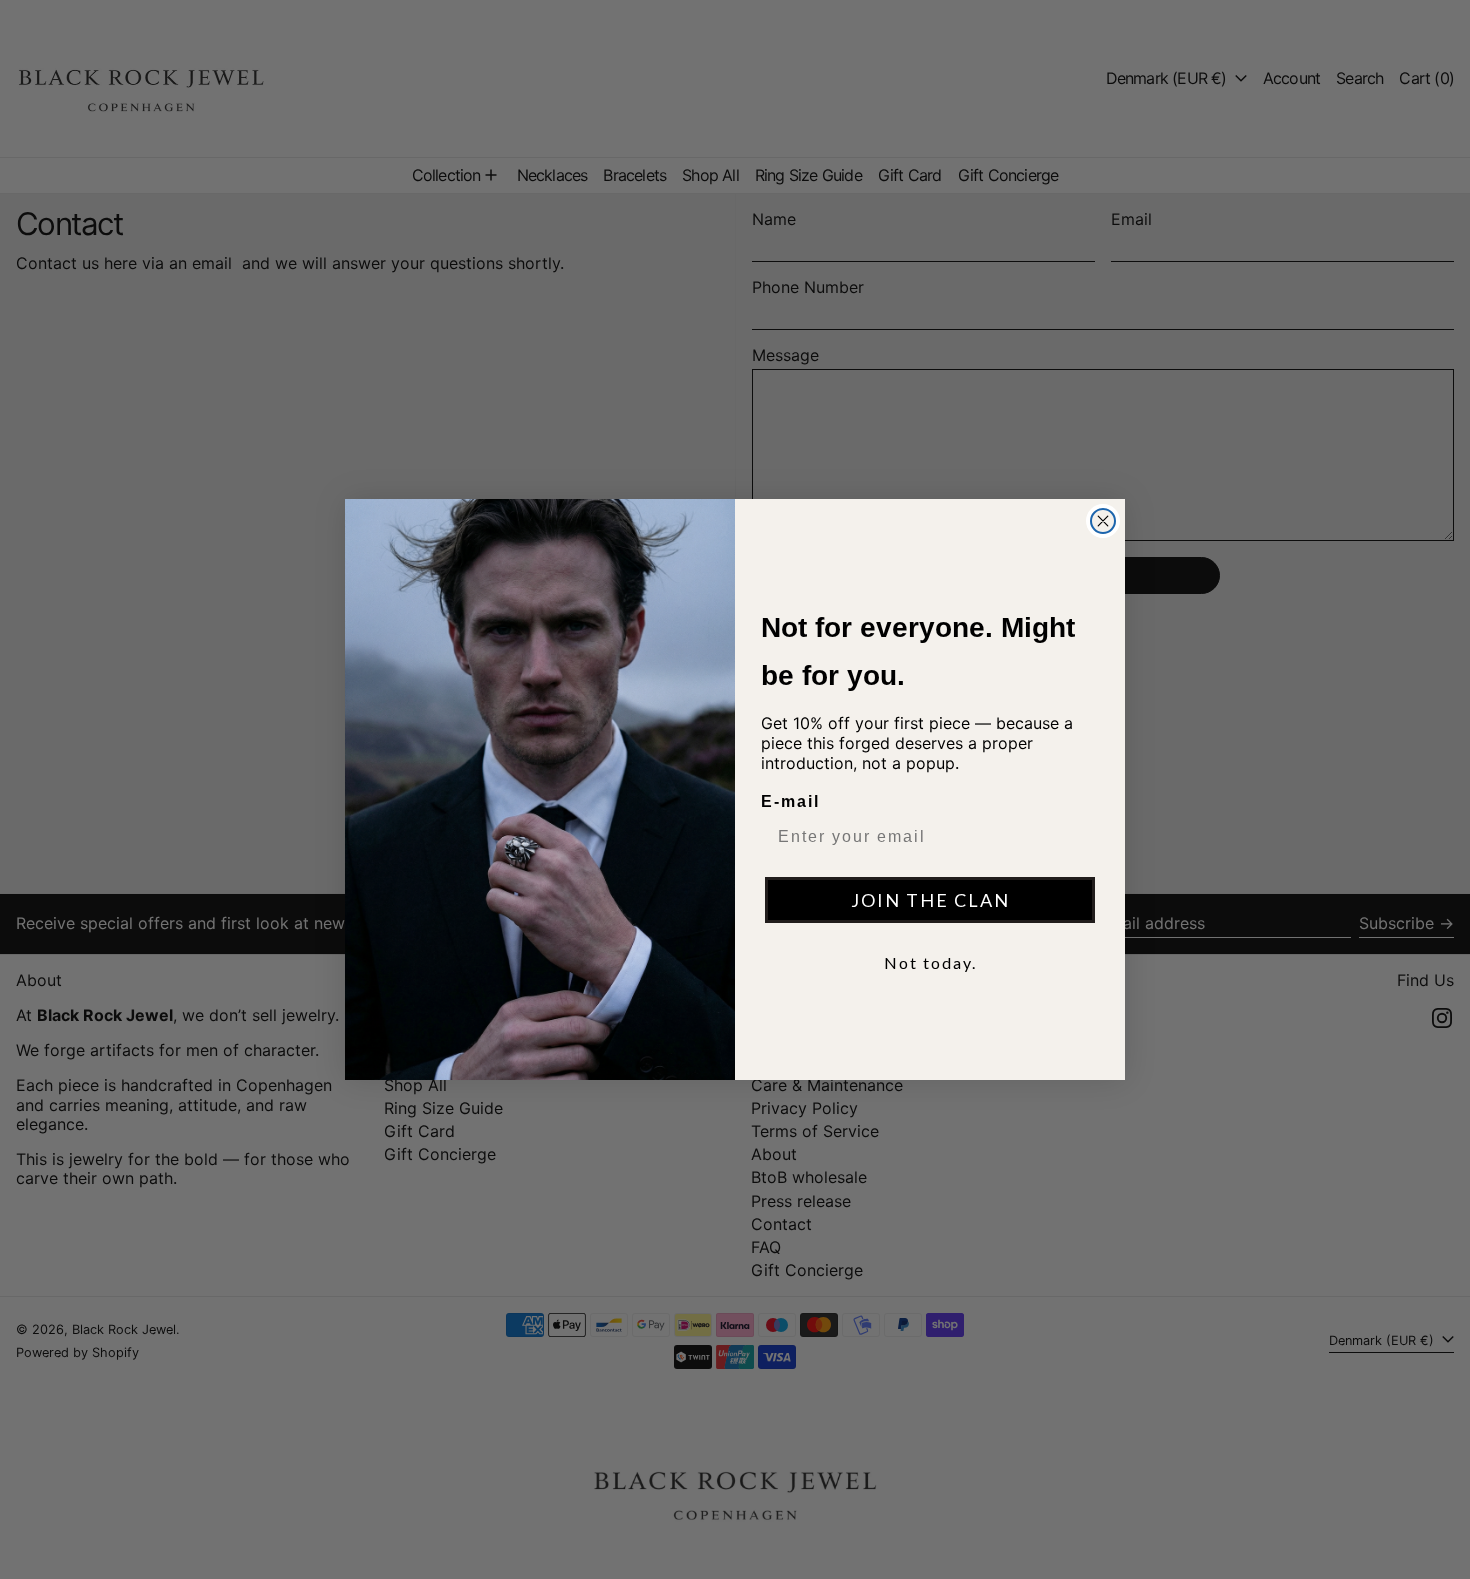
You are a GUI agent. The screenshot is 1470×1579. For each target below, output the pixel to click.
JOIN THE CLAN (930, 900)
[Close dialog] (1103, 521)
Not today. (930, 962)
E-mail (790, 801)
